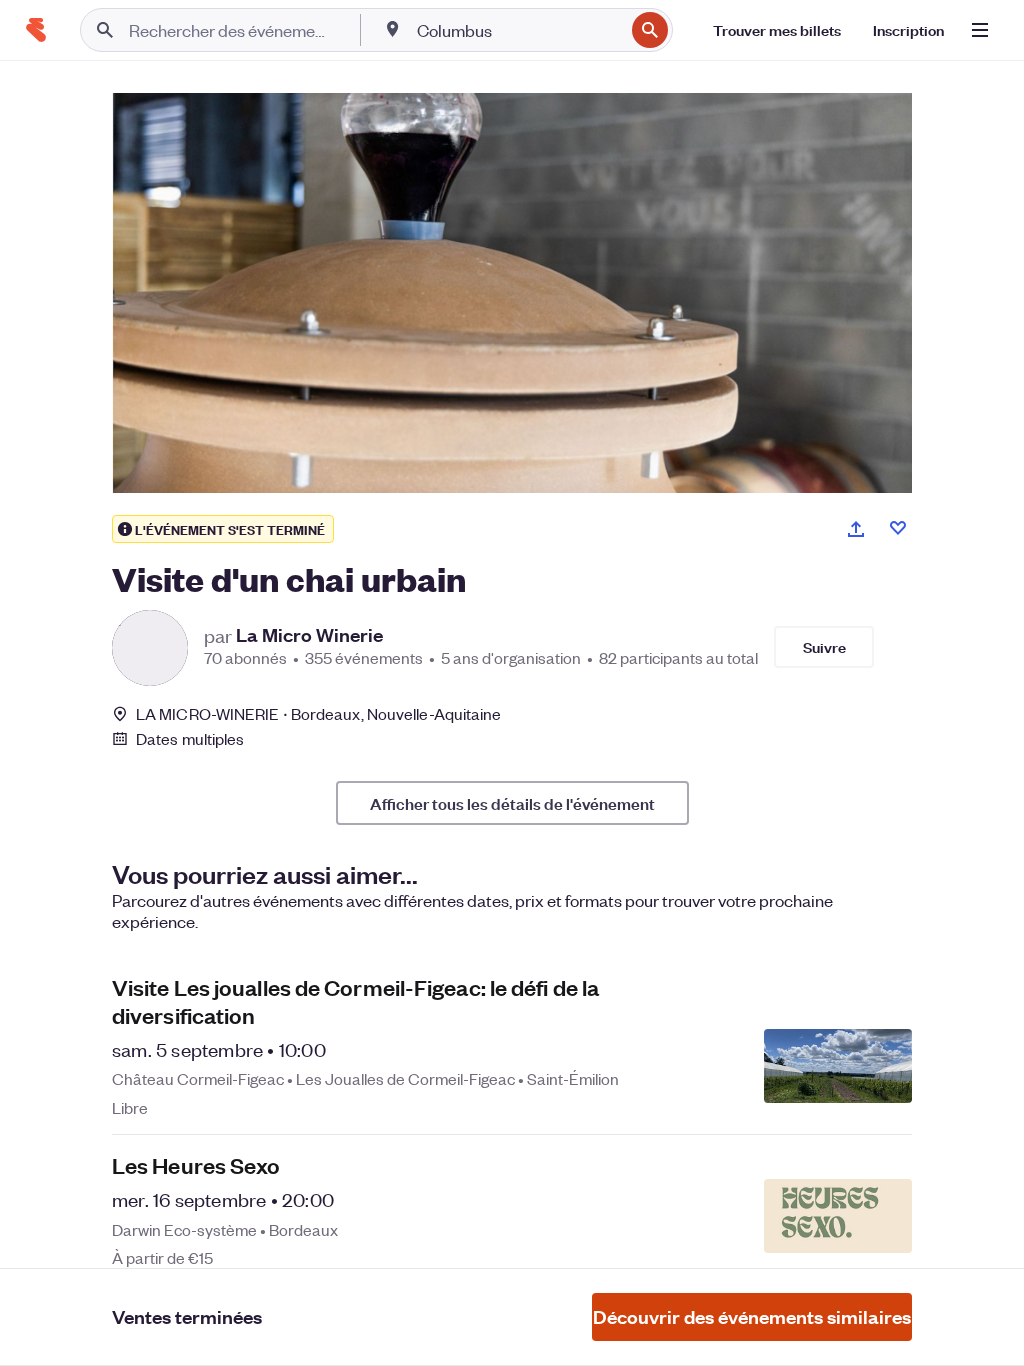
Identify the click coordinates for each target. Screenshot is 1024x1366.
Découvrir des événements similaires (752, 1316)
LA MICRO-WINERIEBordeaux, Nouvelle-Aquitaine (319, 713)
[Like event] (898, 528)
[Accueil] (36, 30)
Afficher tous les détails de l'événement (512, 803)
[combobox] (518, 30)
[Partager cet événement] (856, 529)
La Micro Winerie (309, 635)
